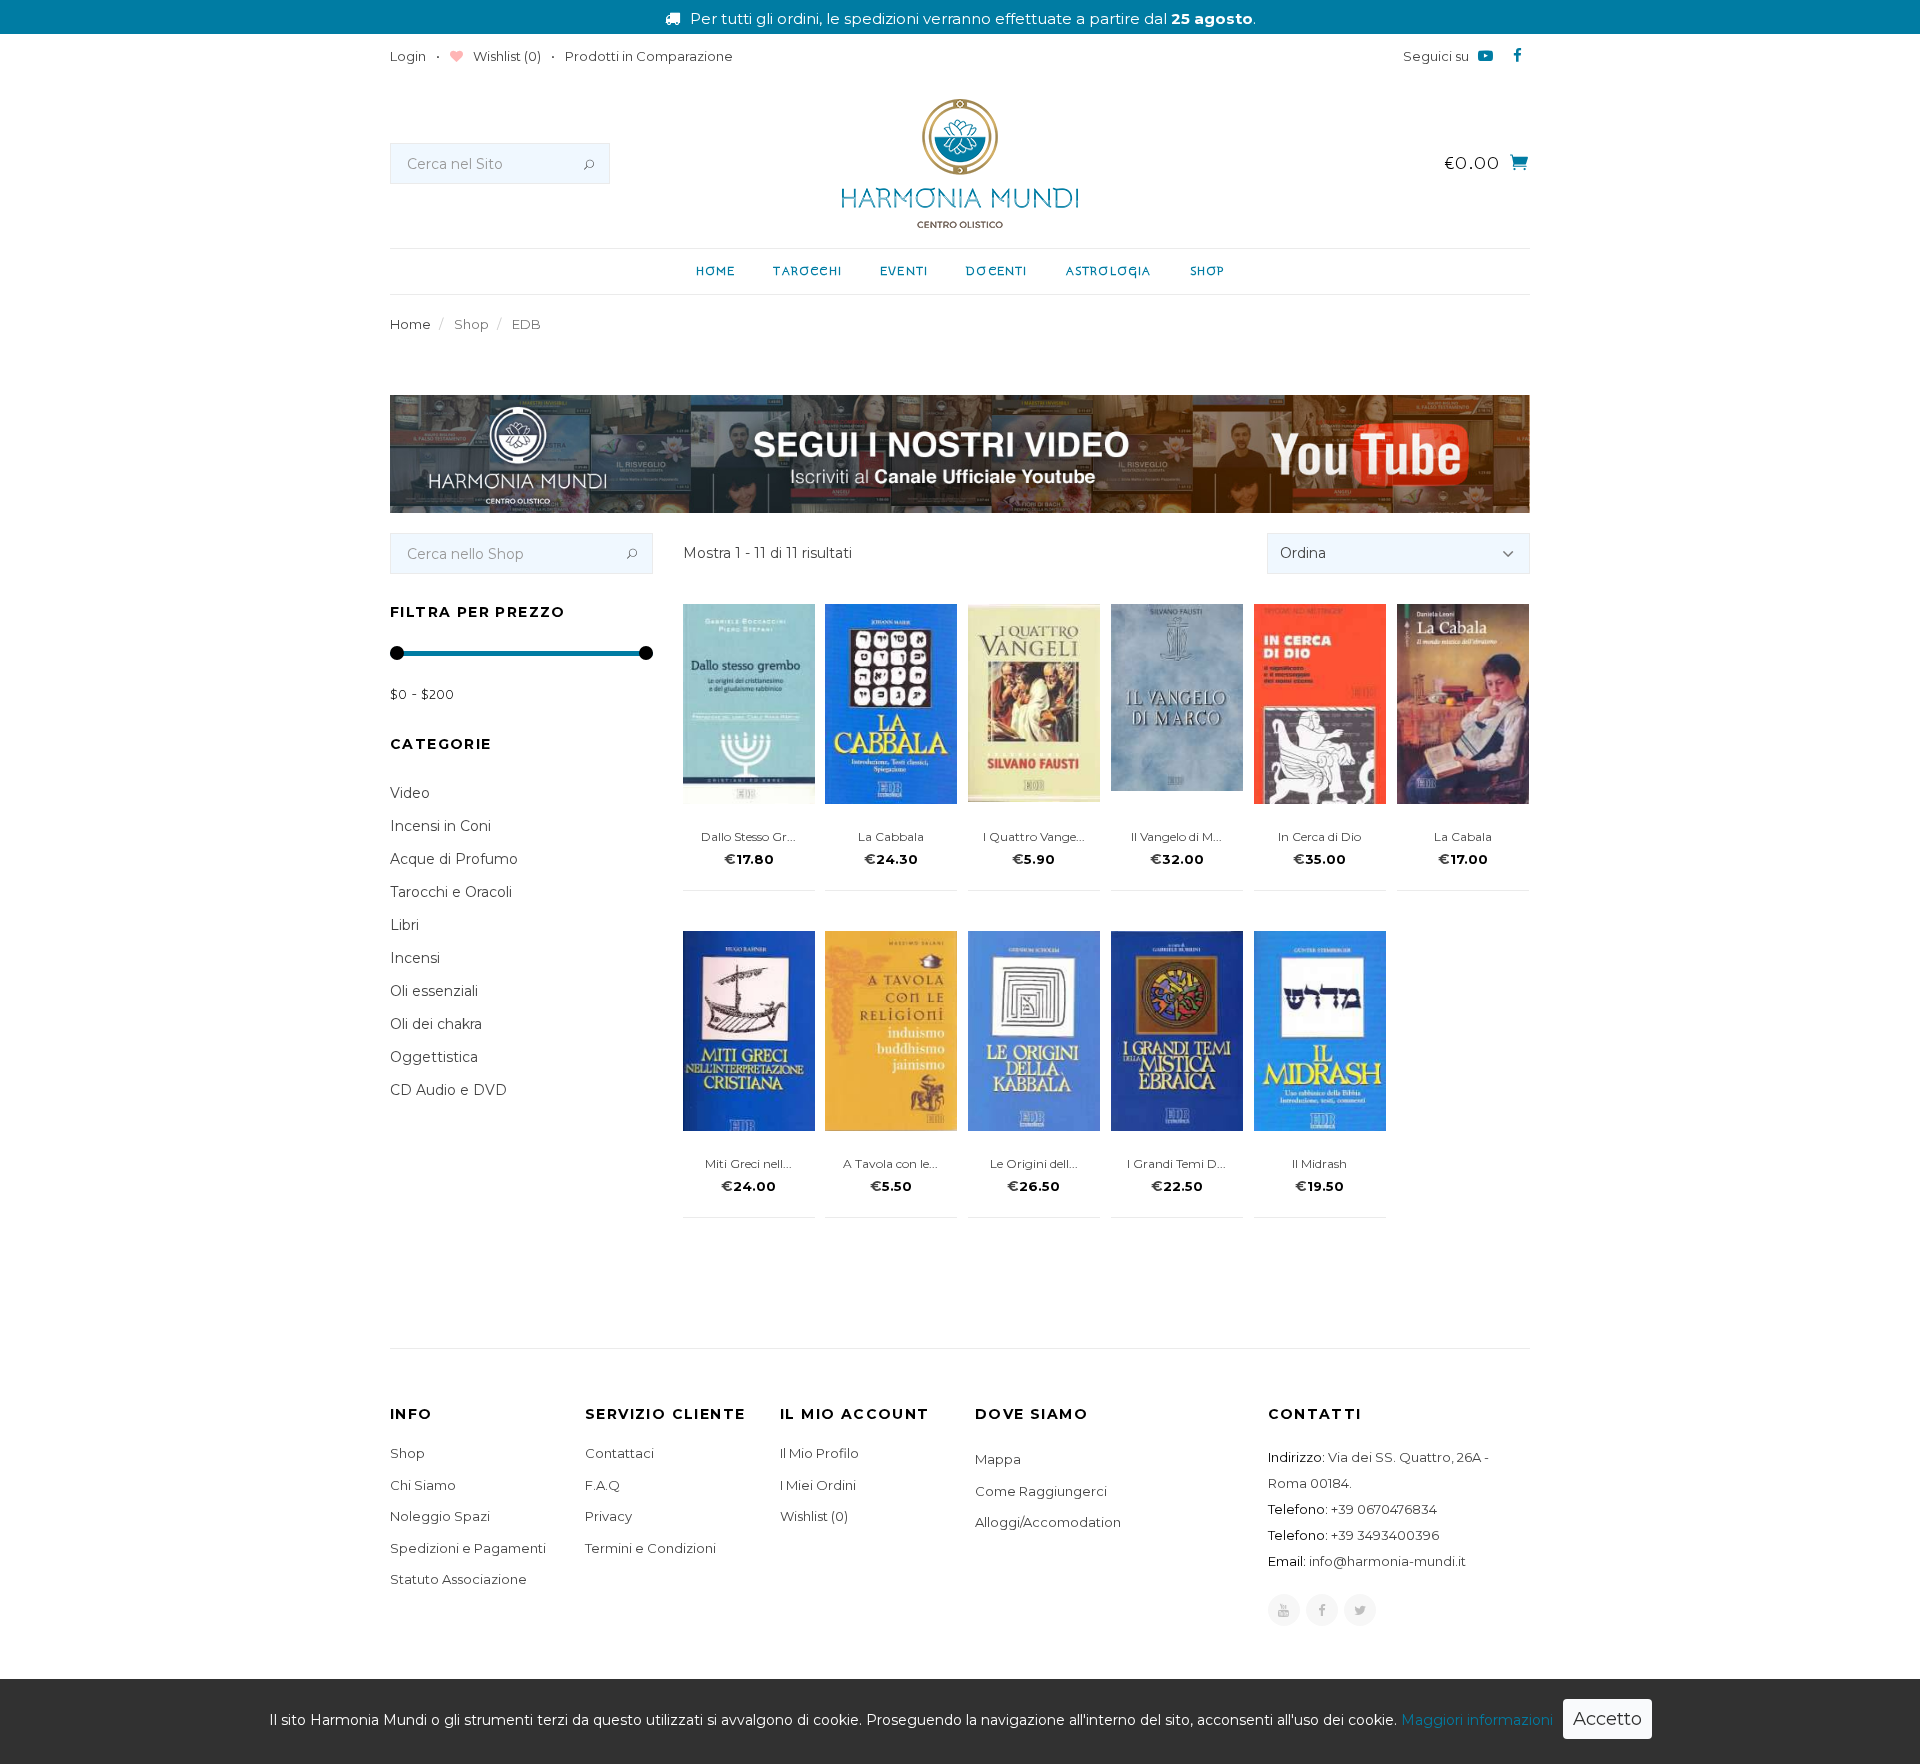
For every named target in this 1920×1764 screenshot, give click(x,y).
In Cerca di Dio (1319, 836)
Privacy (608, 1516)
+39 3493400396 (1385, 1535)
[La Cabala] (1463, 704)
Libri (404, 925)
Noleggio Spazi (440, 1516)
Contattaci (619, 1453)
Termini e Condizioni (650, 1548)
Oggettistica (434, 1057)
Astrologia (1109, 271)
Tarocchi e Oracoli (451, 892)
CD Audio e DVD (448, 1090)
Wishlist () (505, 56)
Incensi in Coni (440, 826)
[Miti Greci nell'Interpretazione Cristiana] (749, 1040)
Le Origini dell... (1034, 1163)
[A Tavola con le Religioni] (891, 1030)
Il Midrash (1319, 1163)
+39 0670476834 (1384, 1509)
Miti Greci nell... (748, 1163)
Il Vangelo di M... (1176, 836)
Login (408, 56)
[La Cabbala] (891, 707)
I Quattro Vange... (1034, 836)
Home (716, 271)
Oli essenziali (434, 991)
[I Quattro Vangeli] (1034, 703)
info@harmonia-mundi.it (1387, 1561)
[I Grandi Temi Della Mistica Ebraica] (1177, 1032)
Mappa (998, 1459)
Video (410, 793)
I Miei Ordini (818, 1485)
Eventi (904, 271)
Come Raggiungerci (1041, 1491)
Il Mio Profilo (819, 1453)
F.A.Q (602, 1485)
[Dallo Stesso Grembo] (749, 707)
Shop (1207, 271)
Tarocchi (807, 271)
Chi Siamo (423, 1485)
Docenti (996, 271)
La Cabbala (891, 836)
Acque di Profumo (454, 859)
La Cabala (1463, 836)
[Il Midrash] (1320, 1034)
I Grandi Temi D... (1176, 1163)
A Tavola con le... (890, 1163)
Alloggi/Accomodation (1048, 1522)
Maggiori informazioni (1477, 1720)
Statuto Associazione (458, 1579)
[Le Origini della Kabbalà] (1034, 1034)
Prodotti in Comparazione (649, 56)
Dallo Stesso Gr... (748, 836)
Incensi (415, 958)
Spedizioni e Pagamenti (468, 1548)
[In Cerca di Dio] (1320, 715)
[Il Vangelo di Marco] (1177, 697)
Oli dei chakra (436, 1024)
